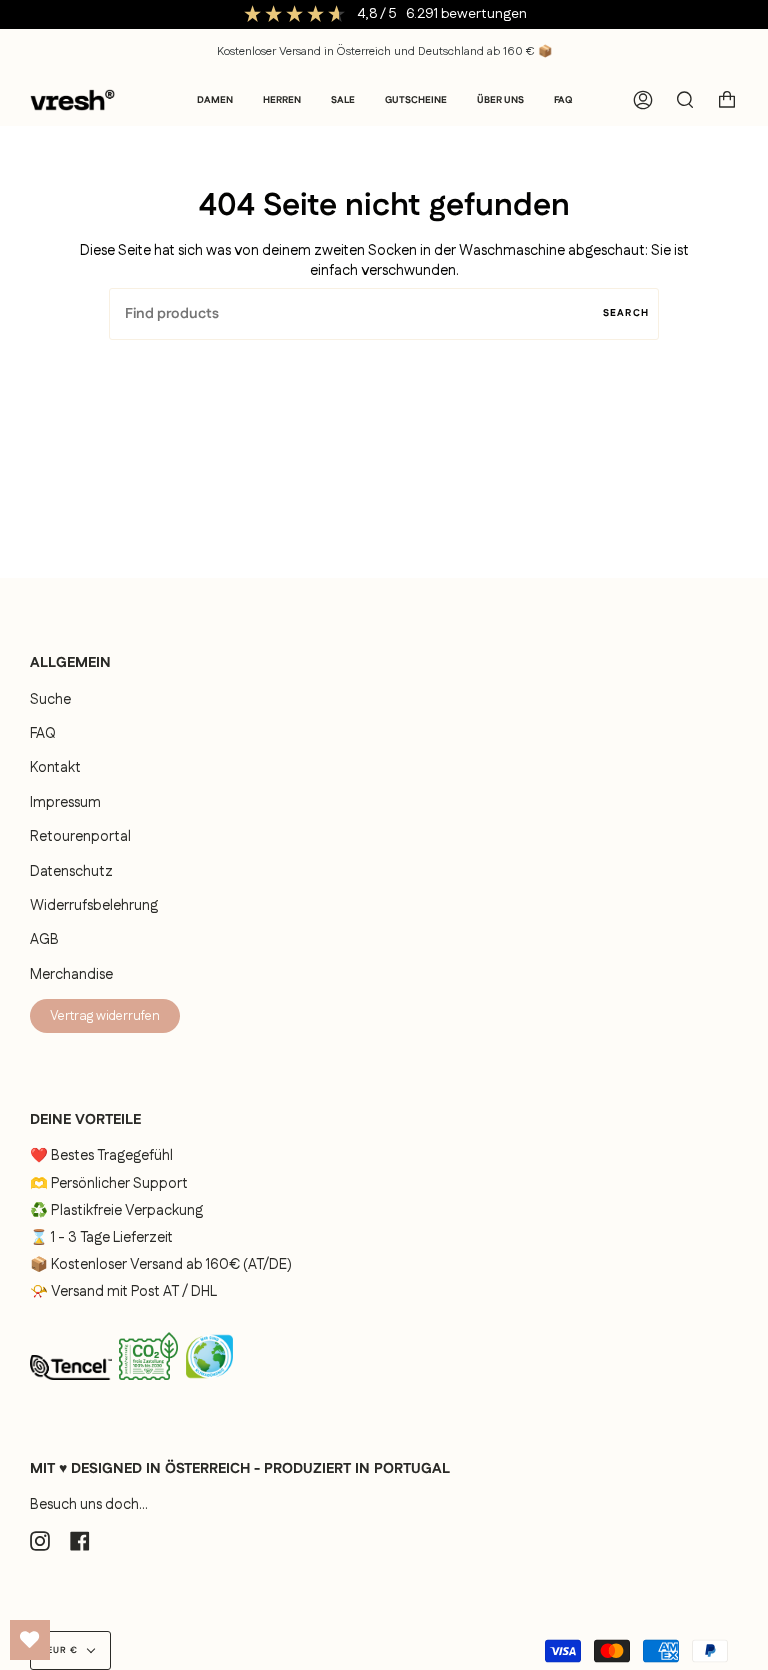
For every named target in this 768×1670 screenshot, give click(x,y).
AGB (44, 940)
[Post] (148, 1384)
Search (626, 313)
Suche (50, 700)
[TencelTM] (71, 1386)
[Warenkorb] (727, 100)
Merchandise (71, 975)
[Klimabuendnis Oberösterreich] (209, 1386)
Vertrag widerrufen (105, 1016)
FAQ (43, 734)
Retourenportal (80, 837)
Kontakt (55, 768)
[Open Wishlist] (30, 1640)
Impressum (65, 803)
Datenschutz (71, 872)
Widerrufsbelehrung (94, 906)
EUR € (62, 1650)
